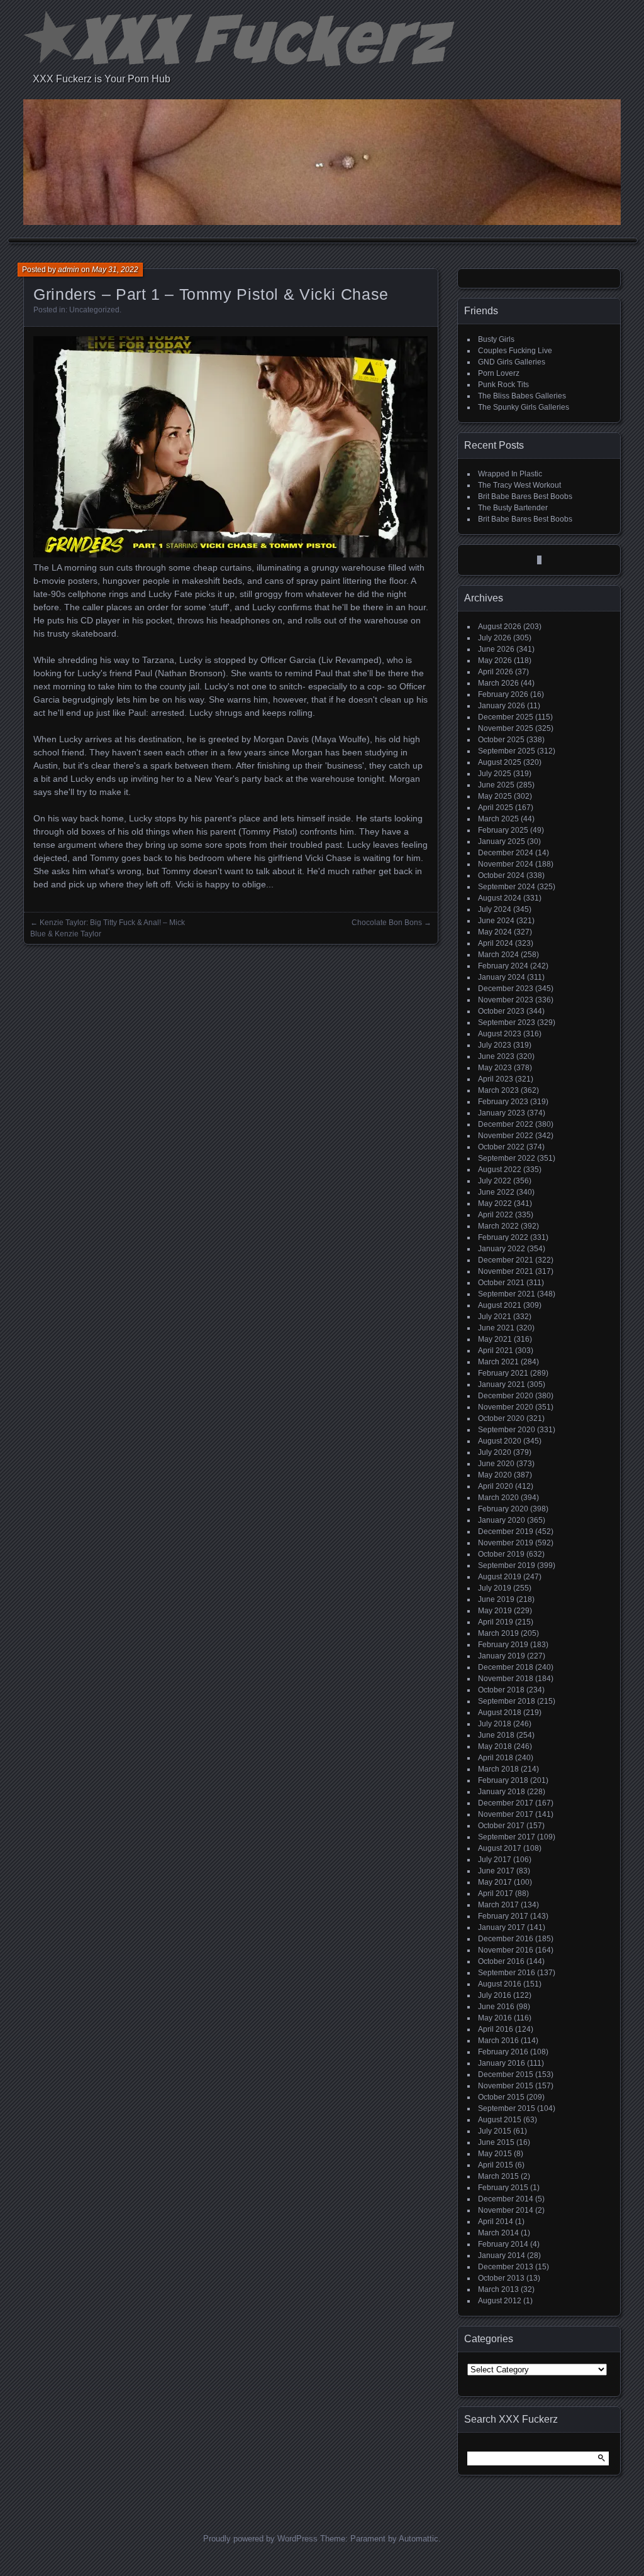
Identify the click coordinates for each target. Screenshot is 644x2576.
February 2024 (503, 966)
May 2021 (495, 1339)
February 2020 (503, 1509)
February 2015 (503, 2188)
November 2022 (506, 1136)
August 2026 (500, 627)
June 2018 (496, 1735)
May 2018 (495, 1746)
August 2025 (500, 762)
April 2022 (496, 1215)
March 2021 (498, 1362)
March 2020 (498, 1498)
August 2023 (500, 1034)
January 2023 (502, 1113)
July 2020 (495, 1452)
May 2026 (495, 660)
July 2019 (495, 1588)
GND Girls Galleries (512, 362)
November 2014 (506, 2210)
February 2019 (503, 1645)
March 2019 (498, 1633)
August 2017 (500, 1848)
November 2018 (506, 1679)
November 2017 (506, 1814)
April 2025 (496, 808)
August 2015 (500, 2120)
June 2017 (496, 1871)
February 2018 (503, 1780)
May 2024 (495, 932)
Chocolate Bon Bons (387, 923)
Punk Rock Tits (503, 385)
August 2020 (500, 1441)
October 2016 (501, 1961)
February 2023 (503, 1102)
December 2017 (506, 1803)
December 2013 (506, 2267)
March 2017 (498, 1905)
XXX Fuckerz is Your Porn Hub (102, 79)
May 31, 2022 (115, 270)
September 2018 (507, 1701)
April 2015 (496, 2165)
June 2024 (496, 921)
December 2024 (506, 853)
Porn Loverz (499, 373)
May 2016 (495, 2018)
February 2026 (503, 694)
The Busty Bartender (513, 508)
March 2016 (498, 2041)
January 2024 (502, 977)
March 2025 (498, 819)
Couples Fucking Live (515, 351)
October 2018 (501, 1690)
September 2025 (507, 751)
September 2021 (507, 1294)
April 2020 (496, 1486)
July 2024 (495, 909)
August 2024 (500, 898)
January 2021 (502, 1384)
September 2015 (507, 2108)
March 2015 (498, 2176)
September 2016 (507, 1973)
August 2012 (500, 2301)
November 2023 (506, 1000)
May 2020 (495, 1475)
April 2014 (496, 2222)
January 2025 (502, 841)
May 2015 (495, 2154)
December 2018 (506, 1667)
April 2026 (496, 672)
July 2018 (495, 1724)
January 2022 (502, 1249)
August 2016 (500, 1984)
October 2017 (501, 1826)
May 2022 (495, 1203)
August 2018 (500, 1713)
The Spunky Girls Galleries (524, 407)
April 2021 (496, 1351)
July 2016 (495, 1995)
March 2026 (498, 683)
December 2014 (506, 2199)
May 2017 (495, 1882)
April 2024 (496, 943)
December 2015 (506, 2075)
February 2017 (503, 1916)
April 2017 (496, 1894)
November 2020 (506, 1407)
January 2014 (502, 2255)
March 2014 (498, 2233)
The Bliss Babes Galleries (522, 396)
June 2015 (496, 2142)
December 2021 (506, 1260)
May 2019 (495, 1611)
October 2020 (501, 1418)
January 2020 (502, 1520)
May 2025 (495, 796)
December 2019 (506, 1532)
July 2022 (495, 1181)
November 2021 (506, 1271)
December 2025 (506, 717)
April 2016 (496, 2029)
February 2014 (503, 2244)
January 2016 (502, 2063)
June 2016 (496, 2007)
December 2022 (506, 1124)
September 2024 (507, 887)
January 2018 (502, 1792)
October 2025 (501, 740)
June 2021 (496, 1328)
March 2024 (498, 955)
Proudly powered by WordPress (260, 2539)
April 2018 (496, 1758)
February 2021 (503, 1373)
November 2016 (506, 1950)
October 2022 (501, 1147)
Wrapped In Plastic (510, 474)
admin (69, 270)
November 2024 (506, 864)
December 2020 (506, 1396)
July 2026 (495, 638)
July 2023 (495, 1045)
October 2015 (501, 2097)
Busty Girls (496, 339)
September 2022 (507, 1158)
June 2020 (496, 1464)
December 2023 (506, 989)
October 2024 (501, 875)
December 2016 (506, 1939)
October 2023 (501, 1011)
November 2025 (506, 728)
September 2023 (507, 1022)
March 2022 (498, 1226)
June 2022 (496, 1192)
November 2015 (506, 2086)
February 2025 (503, 830)
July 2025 (495, 774)
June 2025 (496, 785)
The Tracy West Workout (519, 485)
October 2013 (501, 2278)
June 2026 (496, 649)
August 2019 (500, 1577)
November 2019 (506, 1543)
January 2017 (502, 1927)
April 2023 (496, 1079)
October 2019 (501, 1554)
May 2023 (495, 1068)
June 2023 (496, 1056)
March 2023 (498, 1090)
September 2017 (507, 1837)
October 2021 (501, 1283)
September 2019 (507, 1565)
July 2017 (495, 1860)
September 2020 (507, 1430)
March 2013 (498, 2289)
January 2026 (502, 706)
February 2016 (503, 2052)
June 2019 (496, 1599)
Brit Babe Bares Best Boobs (525, 496)
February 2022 (503, 1237)
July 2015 (495, 2131)
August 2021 (500, 1305)
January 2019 (502, 1656)
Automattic (419, 2539)
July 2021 (495, 1317)
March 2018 (498, 1769)
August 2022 (500, 1170)
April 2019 (496, 1622)
